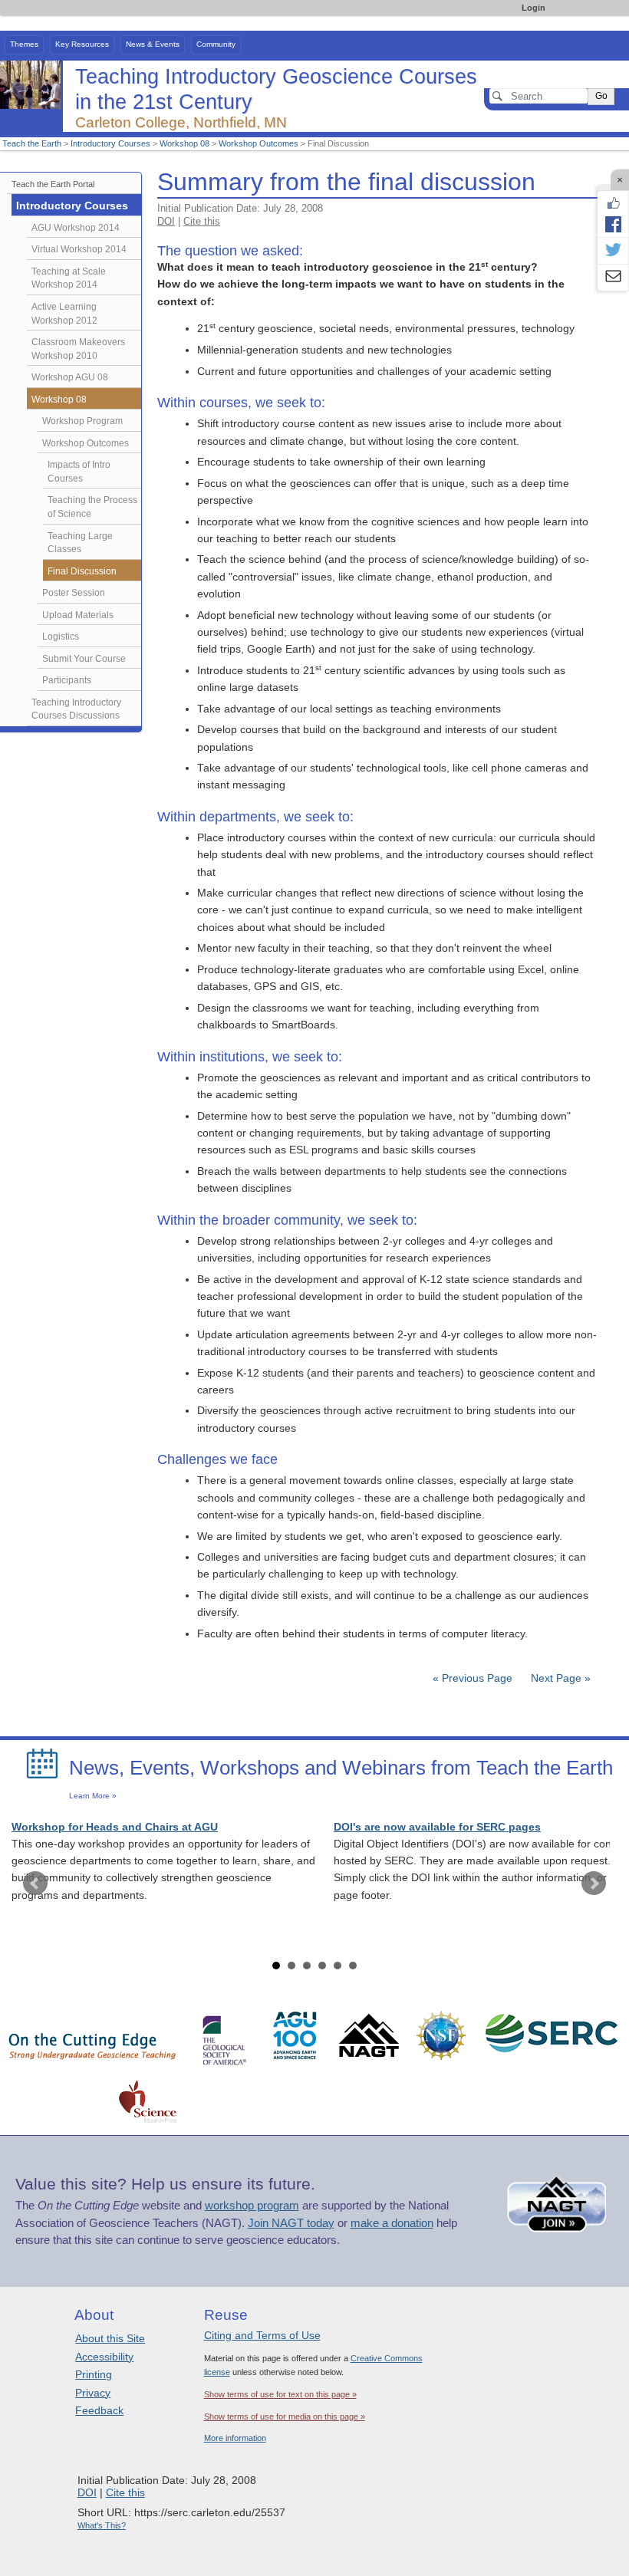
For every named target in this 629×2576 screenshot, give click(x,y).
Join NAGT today (291, 2223)
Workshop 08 (184, 143)
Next (594, 1883)
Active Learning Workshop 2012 (64, 314)
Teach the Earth (32, 143)
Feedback (99, 2410)
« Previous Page (473, 1678)
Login (533, 8)
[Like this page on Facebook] (613, 203)
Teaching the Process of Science (92, 507)
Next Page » (559, 1678)
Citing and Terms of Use (262, 2335)
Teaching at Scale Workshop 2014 (69, 278)
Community (216, 44)
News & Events (153, 44)
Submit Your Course (84, 659)
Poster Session (74, 593)
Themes (24, 44)
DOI (166, 221)
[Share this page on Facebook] (613, 224)
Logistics (61, 637)
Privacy (93, 2393)
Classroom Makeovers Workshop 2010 (78, 349)
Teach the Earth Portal (53, 184)
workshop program (252, 2206)
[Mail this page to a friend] (613, 278)
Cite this (202, 221)
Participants (67, 680)
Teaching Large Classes (80, 543)
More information (235, 2438)
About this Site (110, 2338)
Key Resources (82, 44)
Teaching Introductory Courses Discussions (76, 709)
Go (601, 96)
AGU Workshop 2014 (76, 228)
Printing (94, 2374)
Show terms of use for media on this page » (285, 2416)
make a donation (392, 2223)
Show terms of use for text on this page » (280, 2394)
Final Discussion (82, 571)
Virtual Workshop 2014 (79, 249)
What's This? (102, 2525)
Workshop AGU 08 (70, 377)
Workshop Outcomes (259, 143)
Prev (35, 1883)
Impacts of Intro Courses (79, 472)
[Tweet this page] (613, 251)
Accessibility (104, 2357)
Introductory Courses (110, 143)
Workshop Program (82, 421)
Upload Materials (78, 615)
